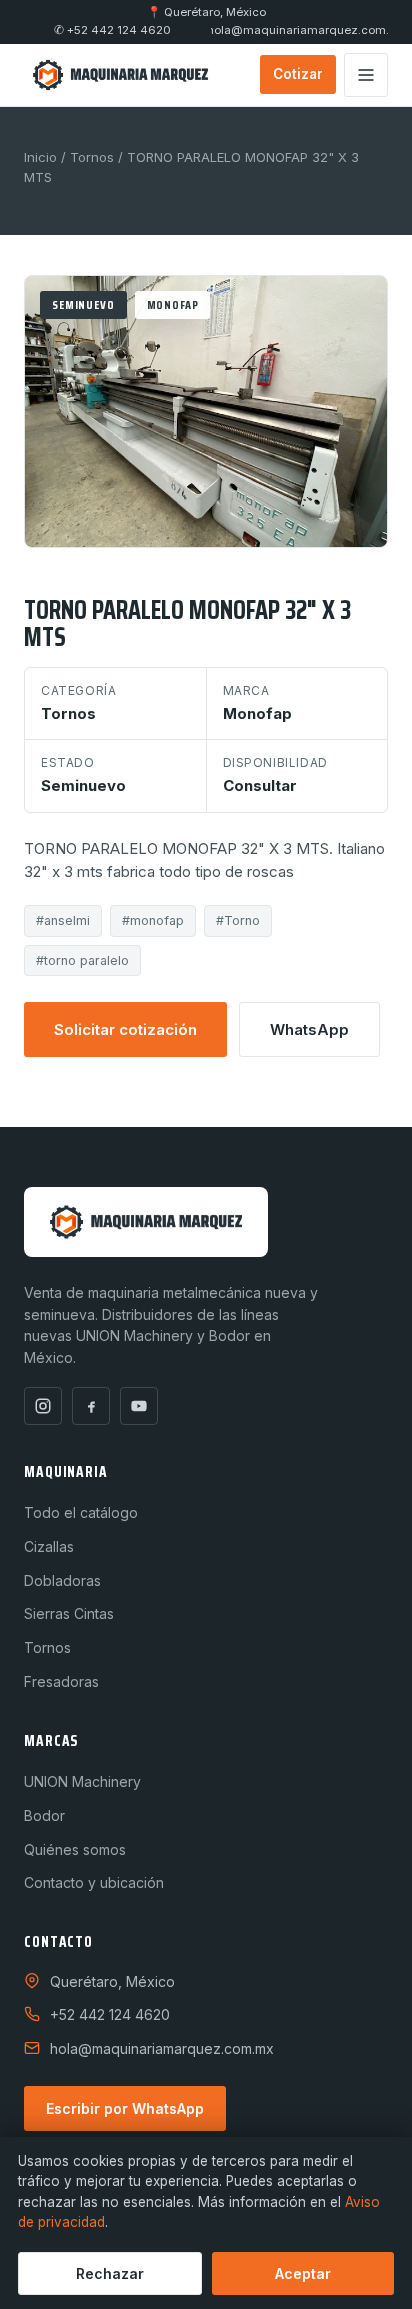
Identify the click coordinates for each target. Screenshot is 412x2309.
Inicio (40, 157)
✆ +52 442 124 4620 (112, 30)
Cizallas (49, 1546)
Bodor (44, 1815)
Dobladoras (62, 1580)
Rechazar (110, 2273)
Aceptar (303, 2273)
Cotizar (298, 74)
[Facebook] (91, 1406)
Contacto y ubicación (94, 1882)
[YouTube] (139, 1406)
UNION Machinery (82, 1781)
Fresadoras (61, 1681)
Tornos (92, 157)
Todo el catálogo (81, 1512)
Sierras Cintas (69, 1613)
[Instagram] (43, 1406)
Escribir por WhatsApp (125, 2108)
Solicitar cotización (125, 1029)
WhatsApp (309, 1029)
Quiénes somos (75, 1849)
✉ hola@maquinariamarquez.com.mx (299, 30)
